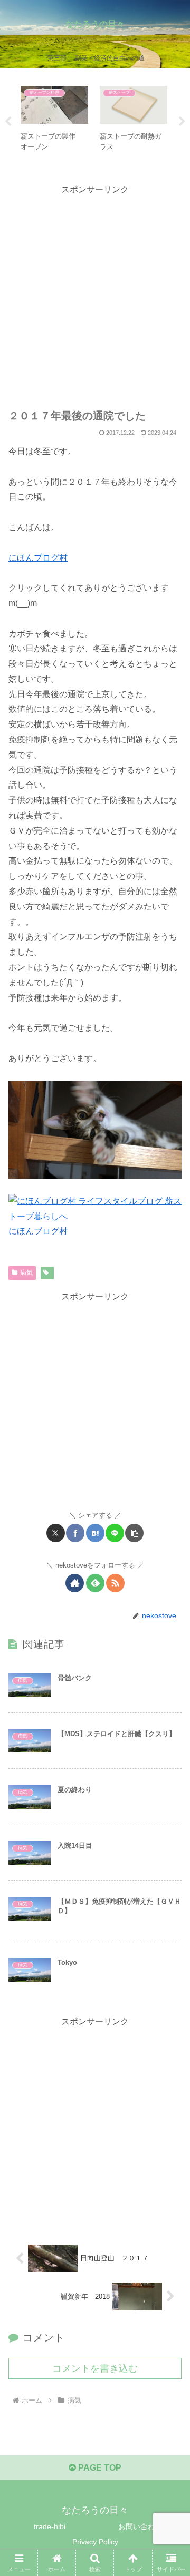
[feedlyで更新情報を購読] (95, 1583)
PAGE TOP (99, 2468)
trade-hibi (50, 2526)
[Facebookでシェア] (75, 1533)
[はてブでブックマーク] (95, 1533)
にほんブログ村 (38, 558)
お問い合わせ (140, 2526)
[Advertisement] (95, 292)
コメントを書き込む (95, 2368)
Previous (8, 122)
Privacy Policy (95, 2542)
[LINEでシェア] (115, 1533)
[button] (134, 1533)
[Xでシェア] (56, 1533)
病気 (26, 1272)
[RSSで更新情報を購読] (115, 1583)
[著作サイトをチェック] (75, 1583)
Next (182, 122)
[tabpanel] (54, 120)
